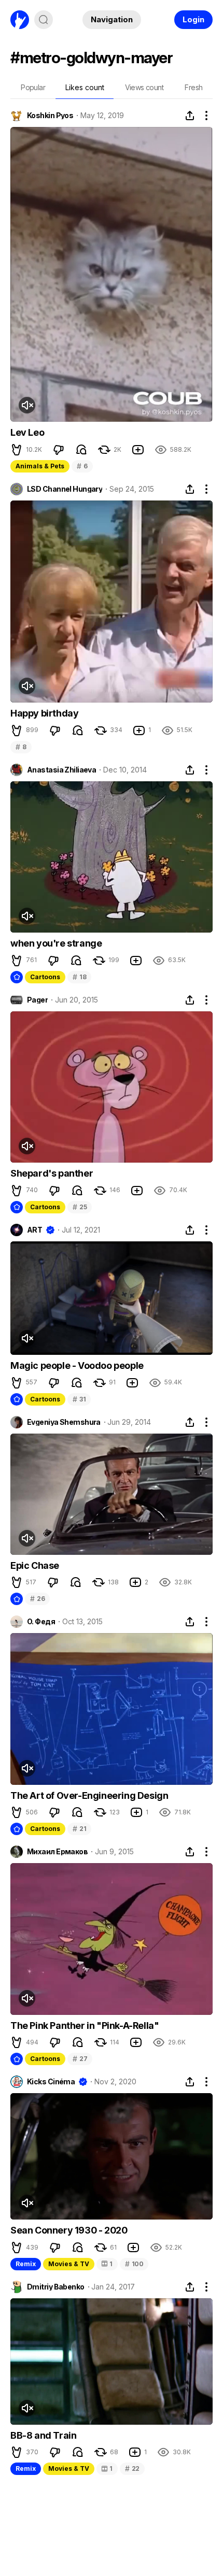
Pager (37, 1000)
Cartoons (45, 977)
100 (134, 2264)
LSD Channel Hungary (65, 489)
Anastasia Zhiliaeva (61, 770)
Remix (26, 2264)
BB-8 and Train (43, 2435)
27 (80, 2059)
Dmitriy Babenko (56, 2287)
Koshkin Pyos (50, 116)
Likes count (85, 87)
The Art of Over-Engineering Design (89, 1795)
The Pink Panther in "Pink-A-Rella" (85, 2026)
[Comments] (81, 450)
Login (193, 19)
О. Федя (41, 1622)
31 (79, 1399)
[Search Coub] (44, 20)
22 (132, 2468)
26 (37, 1599)
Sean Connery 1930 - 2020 (69, 2230)
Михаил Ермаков (57, 1852)
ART (34, 1230)
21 (79, 1829)
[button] (17, 450)
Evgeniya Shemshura (64, 1422)
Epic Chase (35, 1565)
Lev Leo (27, 432)
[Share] (190, 116)
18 (79, 977)
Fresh (193, 87)
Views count (144, 87)
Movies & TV (69, 2264)
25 (80, 1207)
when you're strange (56, 943)
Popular (33, 87)
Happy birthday (44, 713)
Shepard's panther (52, 1173)
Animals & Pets (40, 466)
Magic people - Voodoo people (77, 1365)
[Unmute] (27, 405)
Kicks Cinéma (51, 2082)
